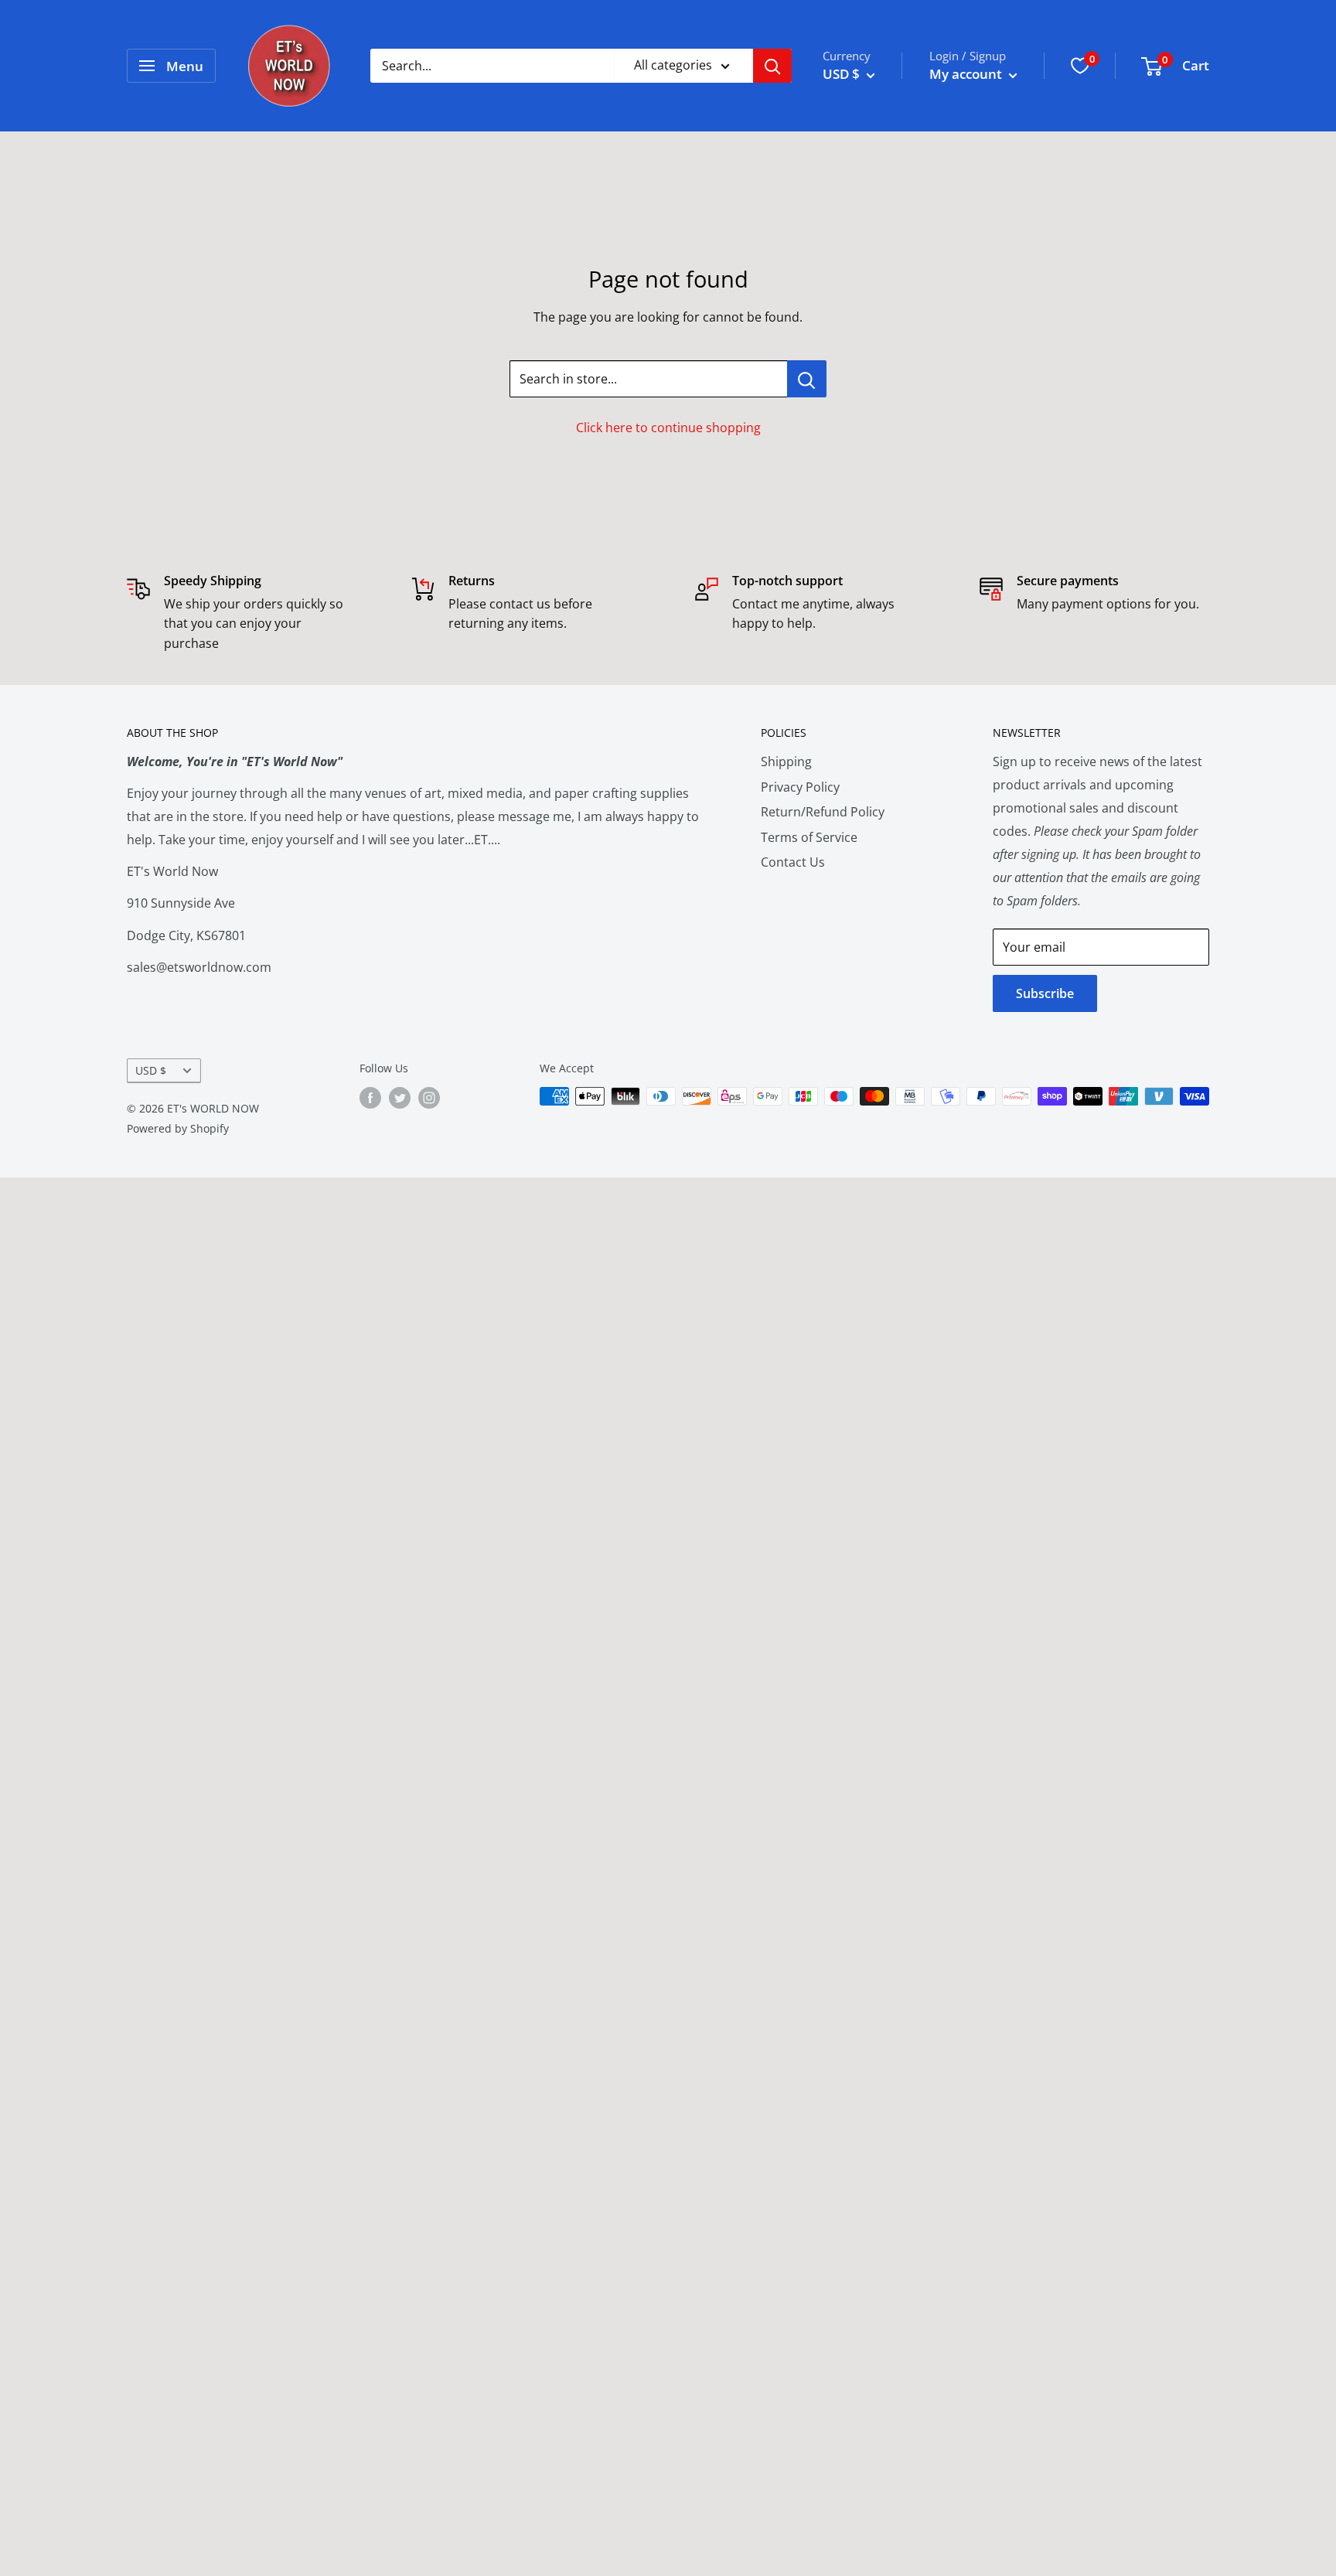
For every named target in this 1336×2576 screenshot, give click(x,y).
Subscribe (1045, 993)
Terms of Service (809, 837)
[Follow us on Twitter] (400, 1098)
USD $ (151, 1070)
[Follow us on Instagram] (429, 1098)
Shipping (786, 762)
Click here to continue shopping (668, 428)
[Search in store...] (807, 379)
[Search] (772, 66)
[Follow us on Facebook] (370, 1098)
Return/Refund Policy (823, 812)
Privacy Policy (800, 787)
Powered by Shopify (178, 1128)
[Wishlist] (1080, 66)
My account (967, 74)
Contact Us (793, 862)
